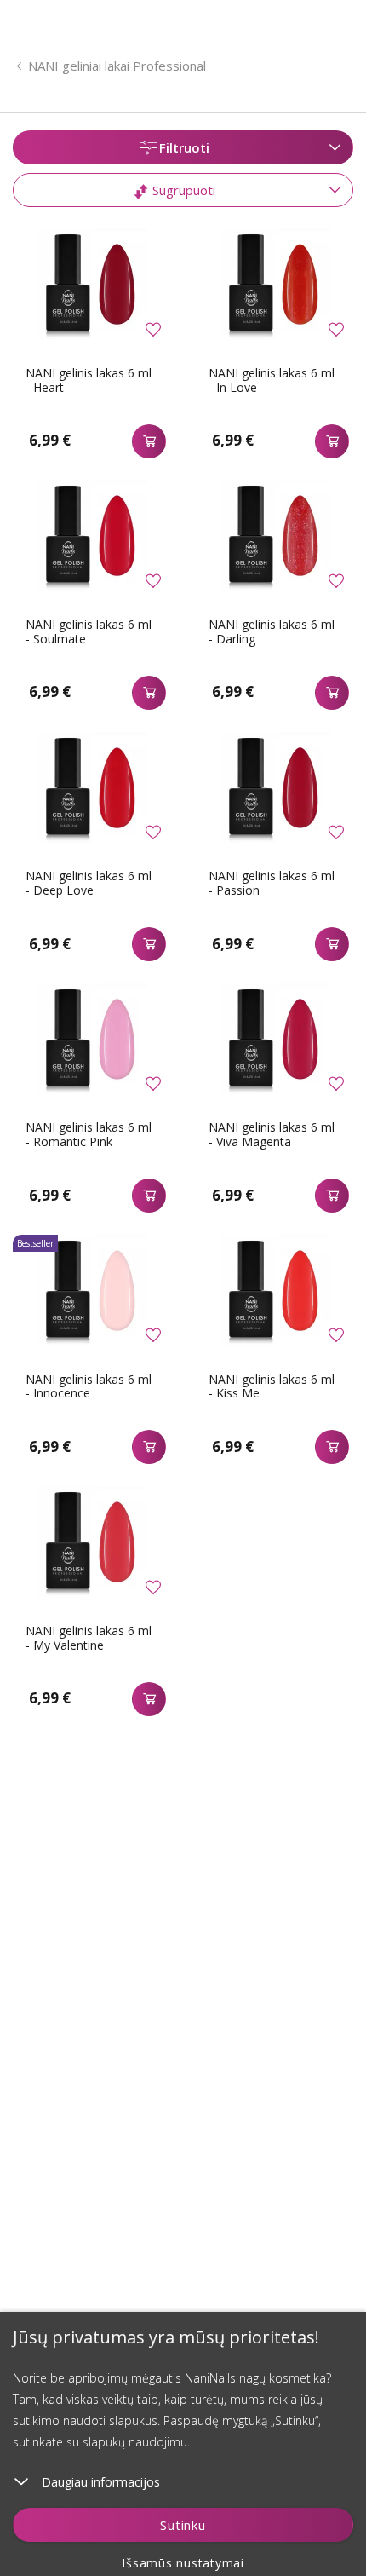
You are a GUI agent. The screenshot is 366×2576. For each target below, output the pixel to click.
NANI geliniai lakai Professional (117, 66)
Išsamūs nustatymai (183, 2563)
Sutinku (183, 2525)
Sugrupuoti (182, 190)
